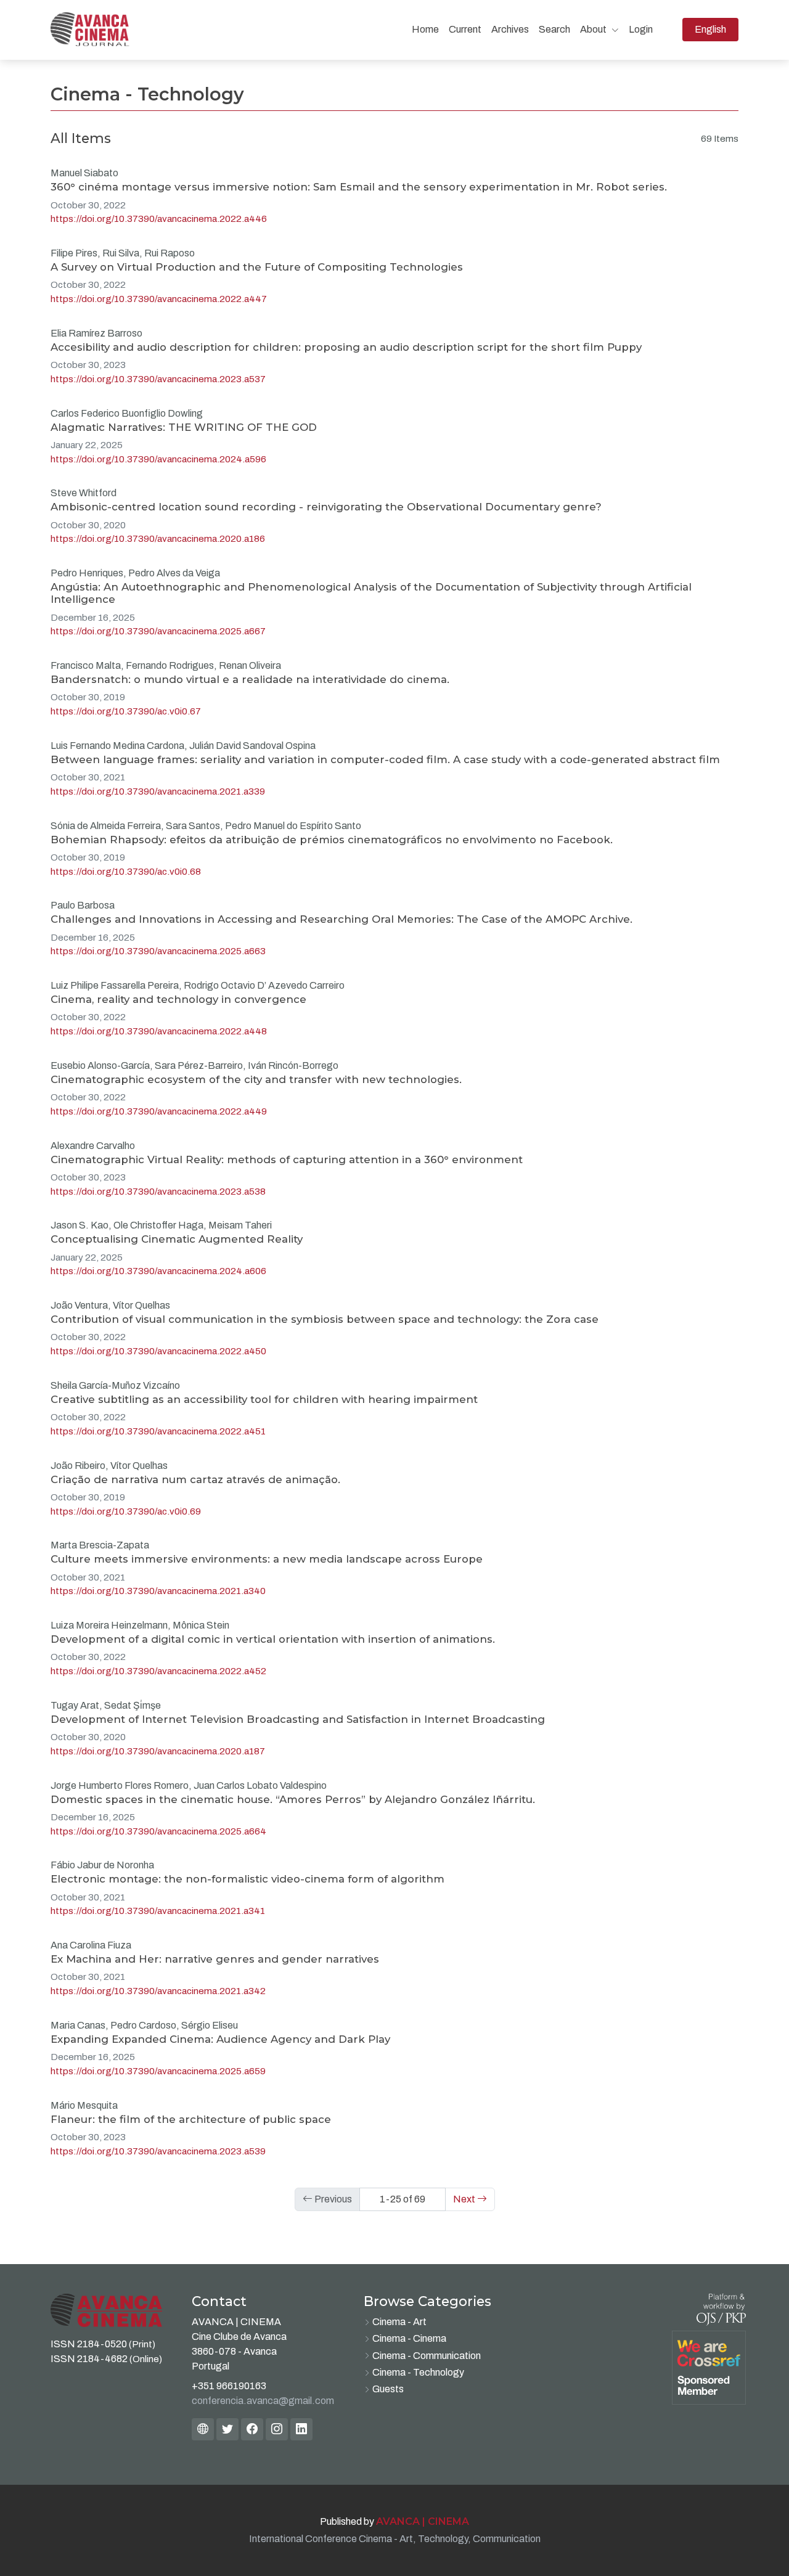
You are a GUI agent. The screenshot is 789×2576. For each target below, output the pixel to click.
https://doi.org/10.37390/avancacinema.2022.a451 (158, 1431)
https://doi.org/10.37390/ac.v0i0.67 (126, 711)
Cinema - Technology (418, 2372)
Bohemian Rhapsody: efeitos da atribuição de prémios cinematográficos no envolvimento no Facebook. (332, 840)
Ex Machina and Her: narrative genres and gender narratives (215, 1959)
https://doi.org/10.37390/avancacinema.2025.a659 (158, 2071)
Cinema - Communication (427, 2356)
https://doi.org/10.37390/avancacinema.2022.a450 (158, 1351)
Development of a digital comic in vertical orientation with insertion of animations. (273, 1639)
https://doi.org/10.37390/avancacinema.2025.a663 (158, 951)
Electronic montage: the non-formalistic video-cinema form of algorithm (247, 1879)
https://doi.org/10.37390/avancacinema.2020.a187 (158, 1751)
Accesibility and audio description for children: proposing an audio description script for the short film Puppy (346, 347)
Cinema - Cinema (409, 2338)
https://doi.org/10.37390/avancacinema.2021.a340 (158, 1591)
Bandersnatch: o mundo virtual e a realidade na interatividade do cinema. (250, 679)
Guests (388, 2389)
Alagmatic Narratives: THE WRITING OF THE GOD (184, 427)
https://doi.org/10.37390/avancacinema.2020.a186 (158, 539)
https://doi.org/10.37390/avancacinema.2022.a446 (159, 219)
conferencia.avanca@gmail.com (263, 2401)
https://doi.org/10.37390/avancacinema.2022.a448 (159, 1031)
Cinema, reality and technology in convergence (178, 999)
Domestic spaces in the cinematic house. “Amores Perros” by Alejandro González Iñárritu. (293, 1799)
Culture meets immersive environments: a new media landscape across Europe (267, 1559)
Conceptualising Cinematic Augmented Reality (177, 1239)
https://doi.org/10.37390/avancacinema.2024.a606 (158, 1271)
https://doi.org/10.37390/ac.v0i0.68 (126, 872)
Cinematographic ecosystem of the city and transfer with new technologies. (256, 1079)
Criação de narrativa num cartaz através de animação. (195, 1479)
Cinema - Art (399, 2322)
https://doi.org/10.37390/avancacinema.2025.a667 (158, 631)
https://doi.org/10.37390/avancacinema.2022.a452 (158, 1671)
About (594, 29)
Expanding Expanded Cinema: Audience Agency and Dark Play (220, 2039)
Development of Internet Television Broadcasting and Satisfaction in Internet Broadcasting (298, 1719)
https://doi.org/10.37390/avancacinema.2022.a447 (159, 299)
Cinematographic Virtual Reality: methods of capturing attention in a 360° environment (287, 1159)
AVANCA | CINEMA (423, 2521)
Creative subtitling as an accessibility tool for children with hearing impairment (264, 1399)
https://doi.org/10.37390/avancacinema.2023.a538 (158, 1192)
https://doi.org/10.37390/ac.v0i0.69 (126, 1511)
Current (465, 29)
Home (425, 29)
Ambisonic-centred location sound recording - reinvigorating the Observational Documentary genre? (326, 507)
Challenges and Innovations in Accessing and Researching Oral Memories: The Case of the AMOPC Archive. (341, 919)
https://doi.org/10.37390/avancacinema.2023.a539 (158, 2151)
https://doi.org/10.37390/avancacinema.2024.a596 (158, 459)
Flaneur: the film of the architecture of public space (191, 2119)
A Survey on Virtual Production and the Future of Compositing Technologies (257, 267)
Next (465, 2199)
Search (554, 29)
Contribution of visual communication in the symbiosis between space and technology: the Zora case (325, 1319)
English (716, 29)
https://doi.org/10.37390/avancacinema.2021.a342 (158, 1991)
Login (641, 29)
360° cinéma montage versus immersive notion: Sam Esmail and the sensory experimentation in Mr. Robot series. (359, 187)
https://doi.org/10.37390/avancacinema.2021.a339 (158, 791)
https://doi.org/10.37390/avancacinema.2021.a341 (158, 1911)
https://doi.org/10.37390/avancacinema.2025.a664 (158, 1831)
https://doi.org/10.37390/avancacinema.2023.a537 (158, 379)
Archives (510, 29)
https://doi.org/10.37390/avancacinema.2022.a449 (159, 1111)
